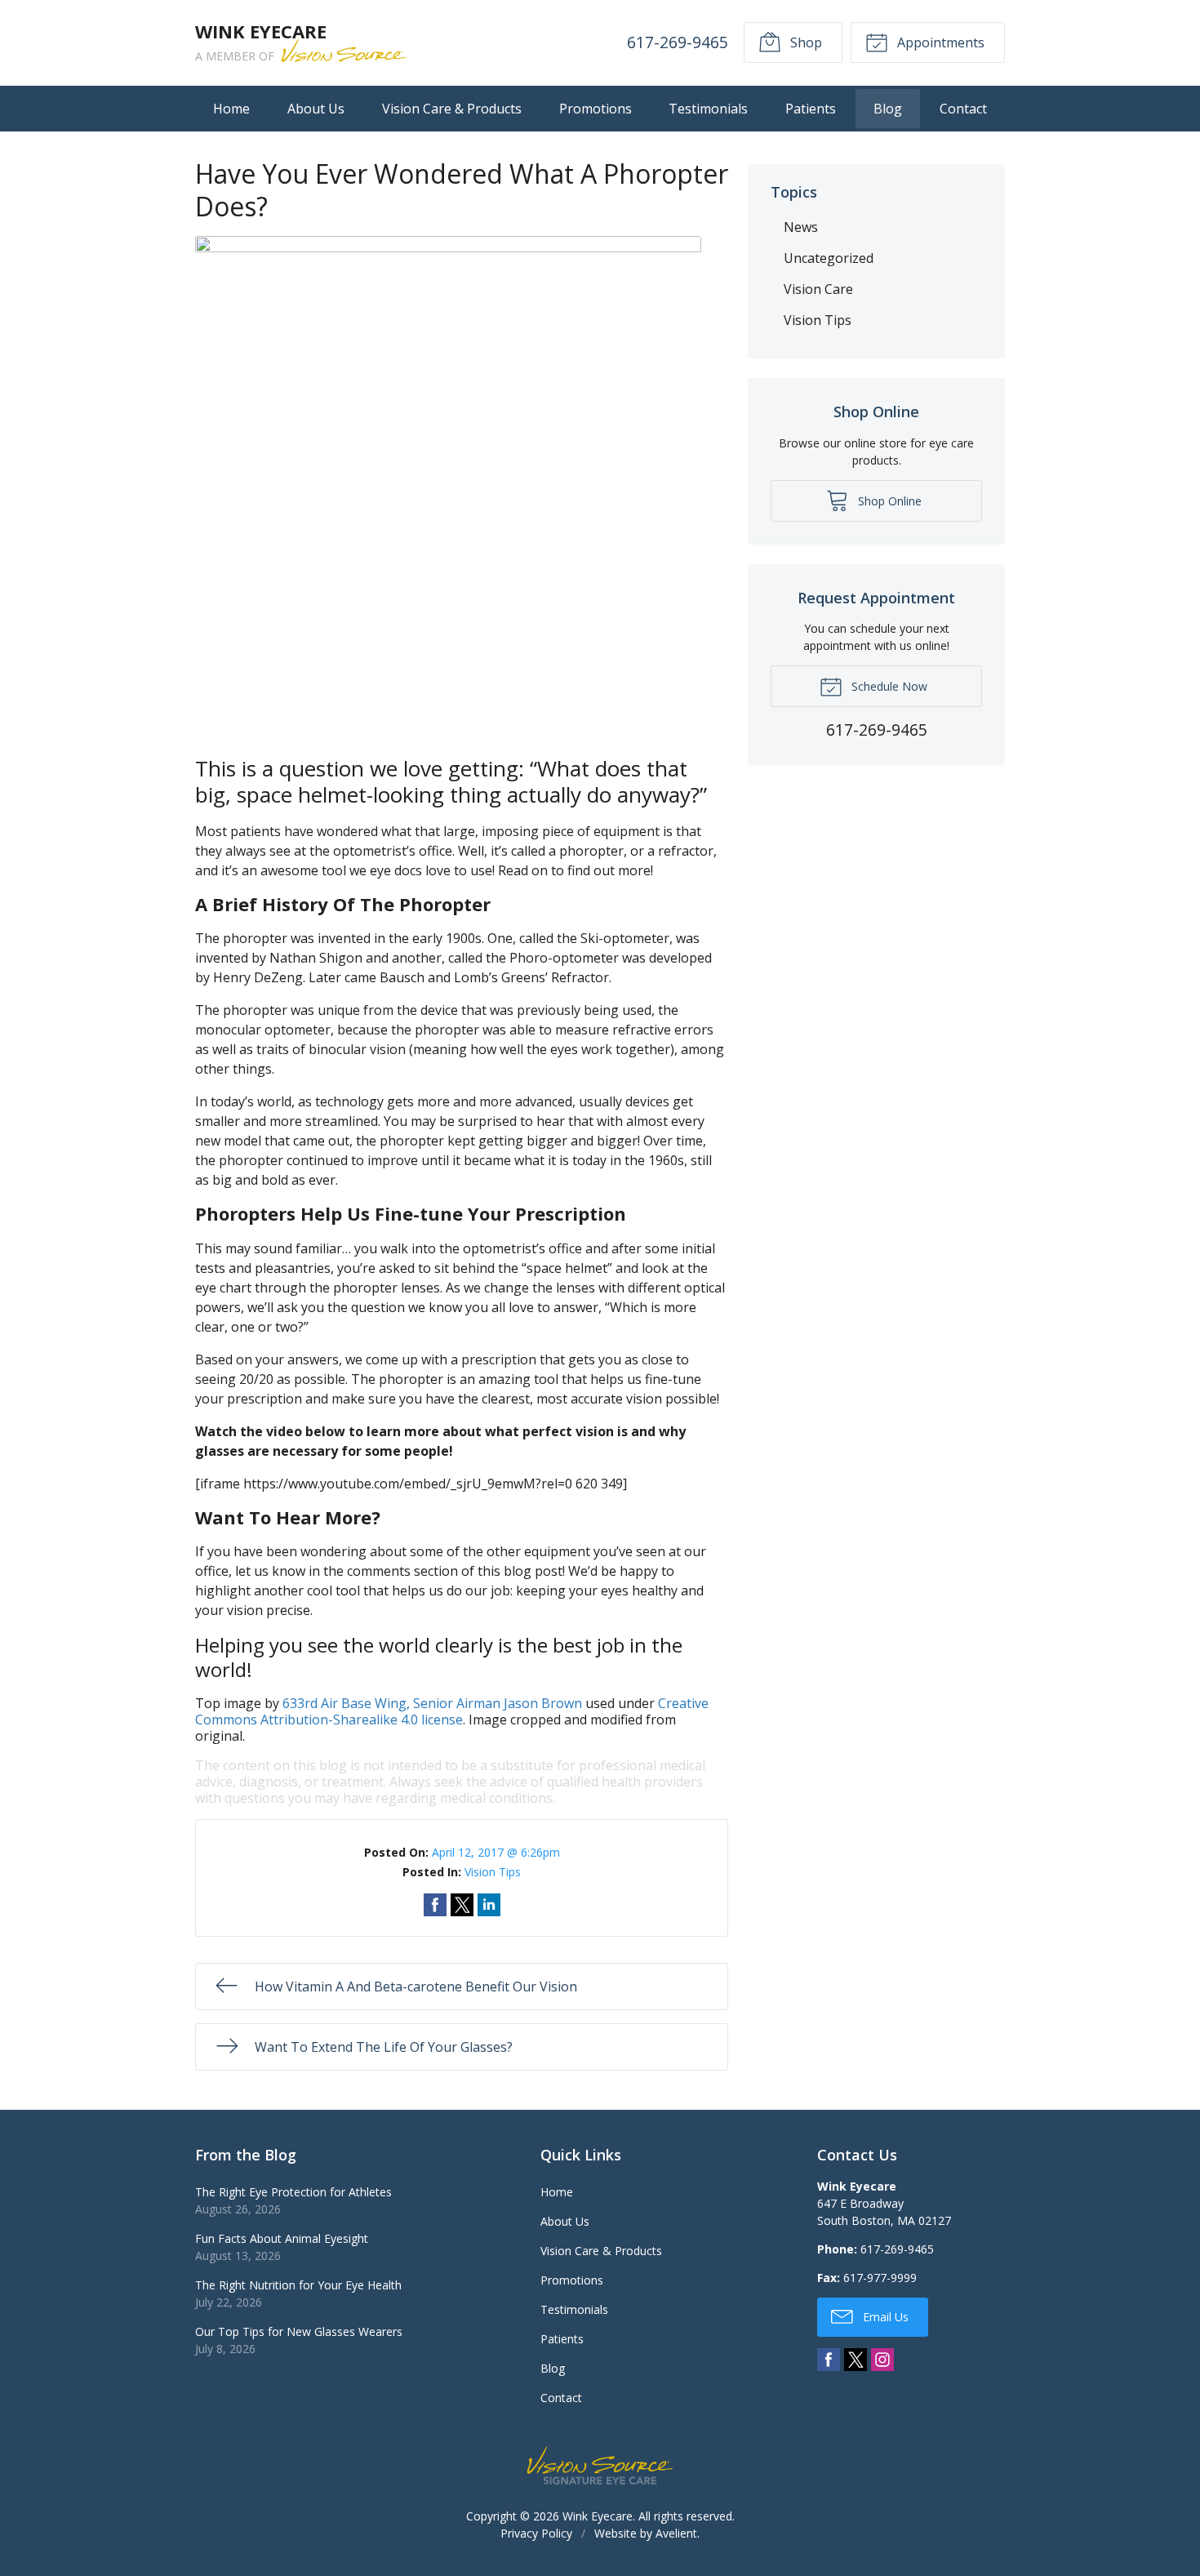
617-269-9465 (678, 42)
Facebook (829, 2360)
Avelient (676, 2533)
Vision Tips (493, 1872)
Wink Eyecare (598, 2516)
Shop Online (888, 501)
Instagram (882, 2360)
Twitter (856, 2360)
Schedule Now (888, 686)
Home (231, 109)
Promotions (596, 109)
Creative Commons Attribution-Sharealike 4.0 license (452, 1711)
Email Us (884, 2317)
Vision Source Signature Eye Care (600, 2465)
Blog (888, 109)
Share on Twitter (462, 1905)
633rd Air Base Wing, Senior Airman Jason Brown (432, 1703)
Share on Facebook (435, 1905)
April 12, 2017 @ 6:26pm (496, 1852)
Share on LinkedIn (489, 1905)
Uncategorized (829, 258)
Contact (963, 109)
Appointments (939, 42)
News (801, 227)
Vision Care (818, 289)
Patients (811, 109)
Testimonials (708, 109)
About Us (316, 109)
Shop (804, 42)
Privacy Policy (536, 2533)
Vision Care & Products (452, 109)
